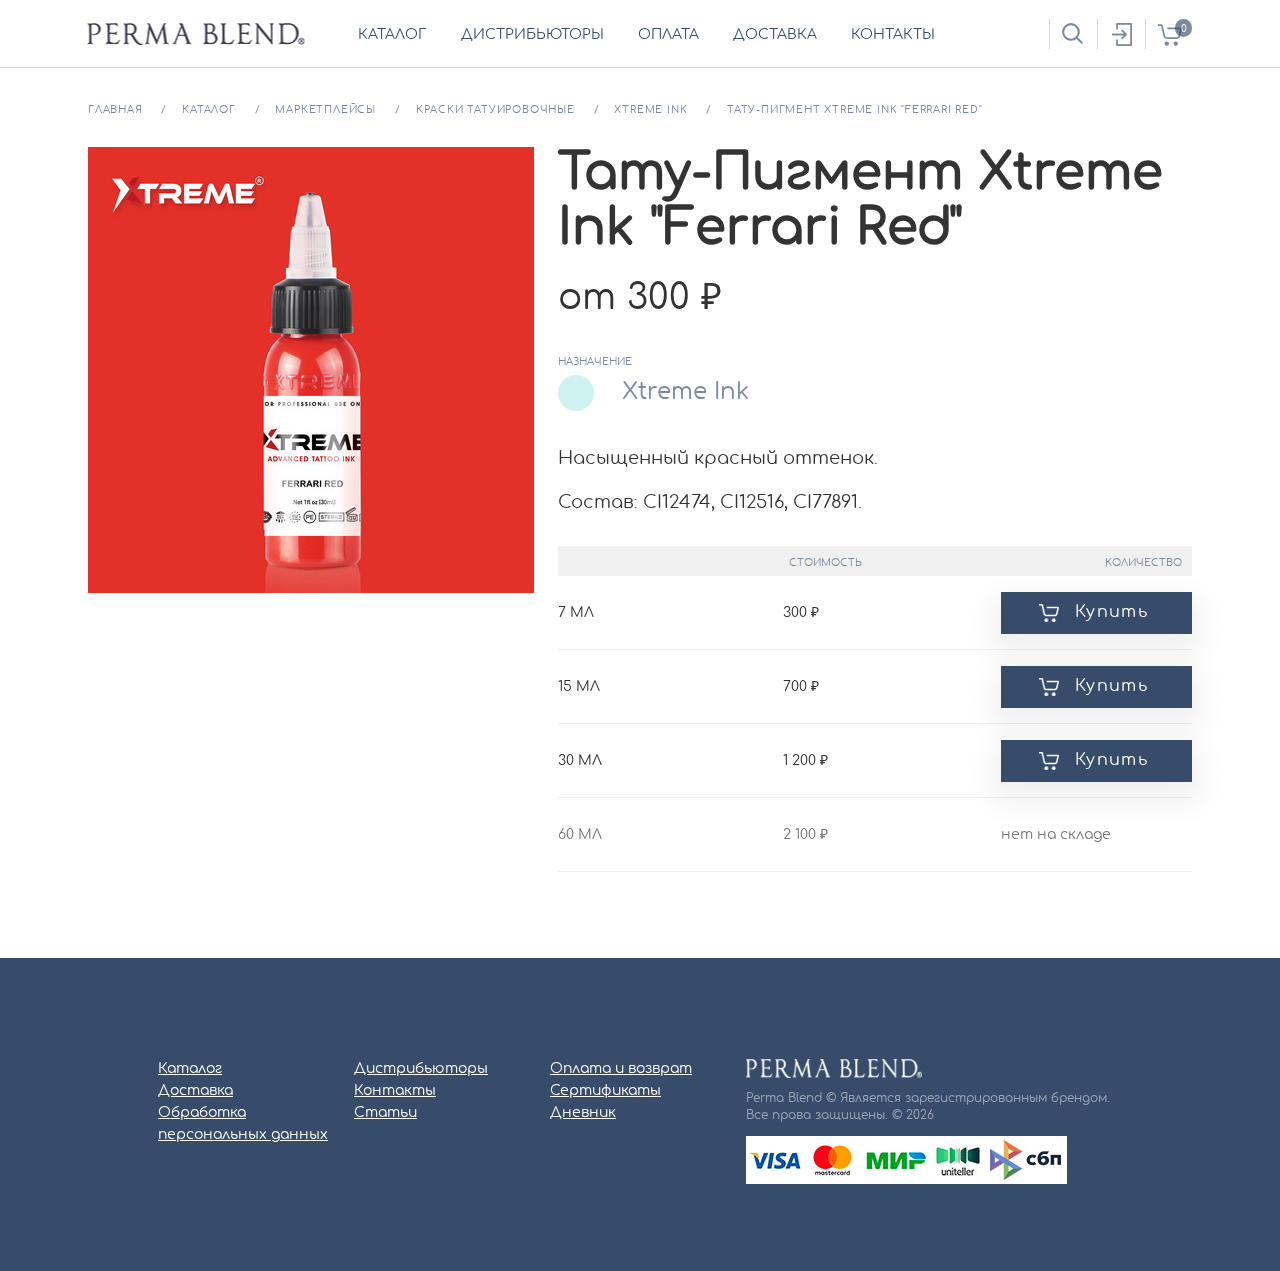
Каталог (190, 1069)
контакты (893, 35)
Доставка (195, 1091)
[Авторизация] (1121, 34)
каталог (392, 35)
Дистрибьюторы (421, 1069)
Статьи (385, 1113)
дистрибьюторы (532, 35)
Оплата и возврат (621, 1069)
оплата (668, 35)
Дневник (583, 1113)
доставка (775, 35)
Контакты (395, 1091)
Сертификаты (605, 1091)
